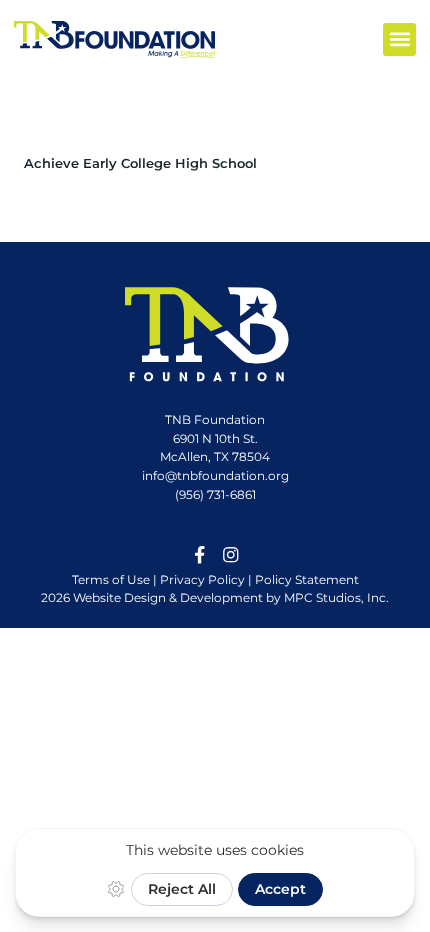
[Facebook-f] (200, 555)
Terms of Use (111, 579)
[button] (399, 39)
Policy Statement (307, 579)
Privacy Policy (202, 579)
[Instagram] (231, 555)
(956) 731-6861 (215, 494)
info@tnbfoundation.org (215, 475)
